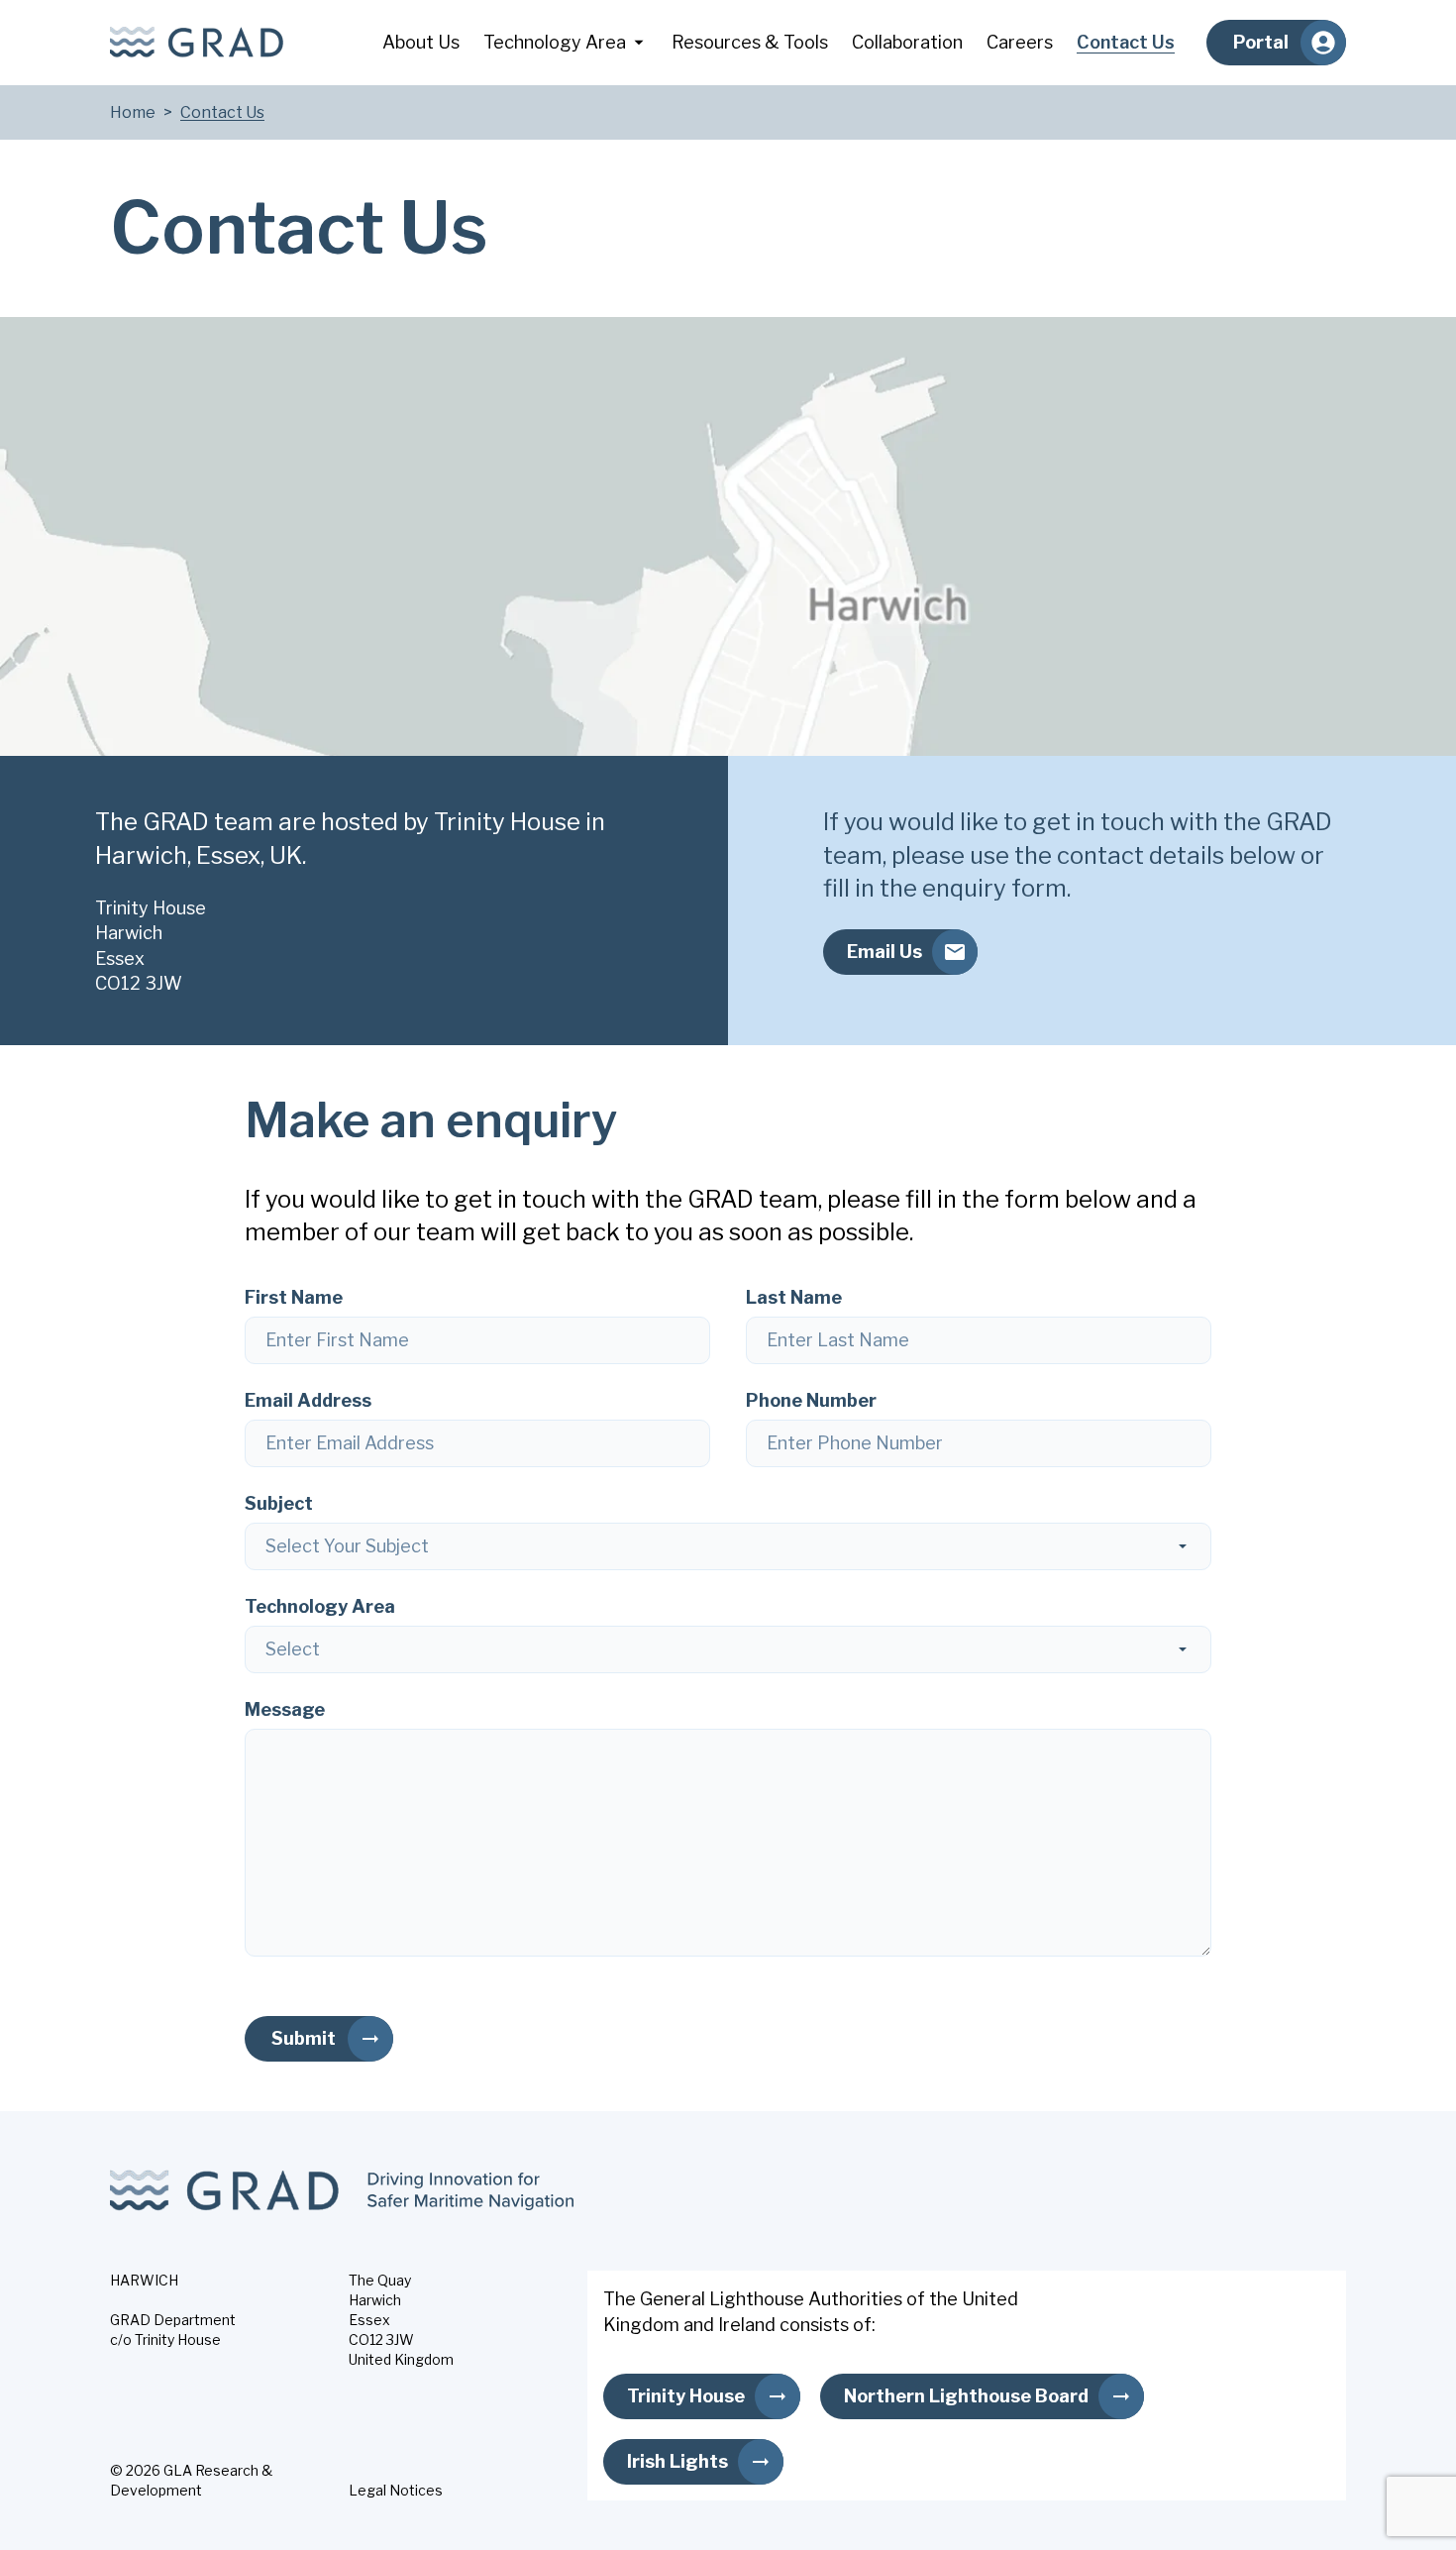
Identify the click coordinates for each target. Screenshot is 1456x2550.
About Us (421, 42)
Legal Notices (396, 2490)
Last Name (794, 1297)
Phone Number (811, 1400)
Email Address (308, 1400)
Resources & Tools (750, 42)
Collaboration (907, 42)
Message (285, 1709)
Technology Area (555, 42)
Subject (279, 1503)
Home (133, 112)
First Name (294, 1297)
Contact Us (1126, 42)
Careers (1020, 42)
